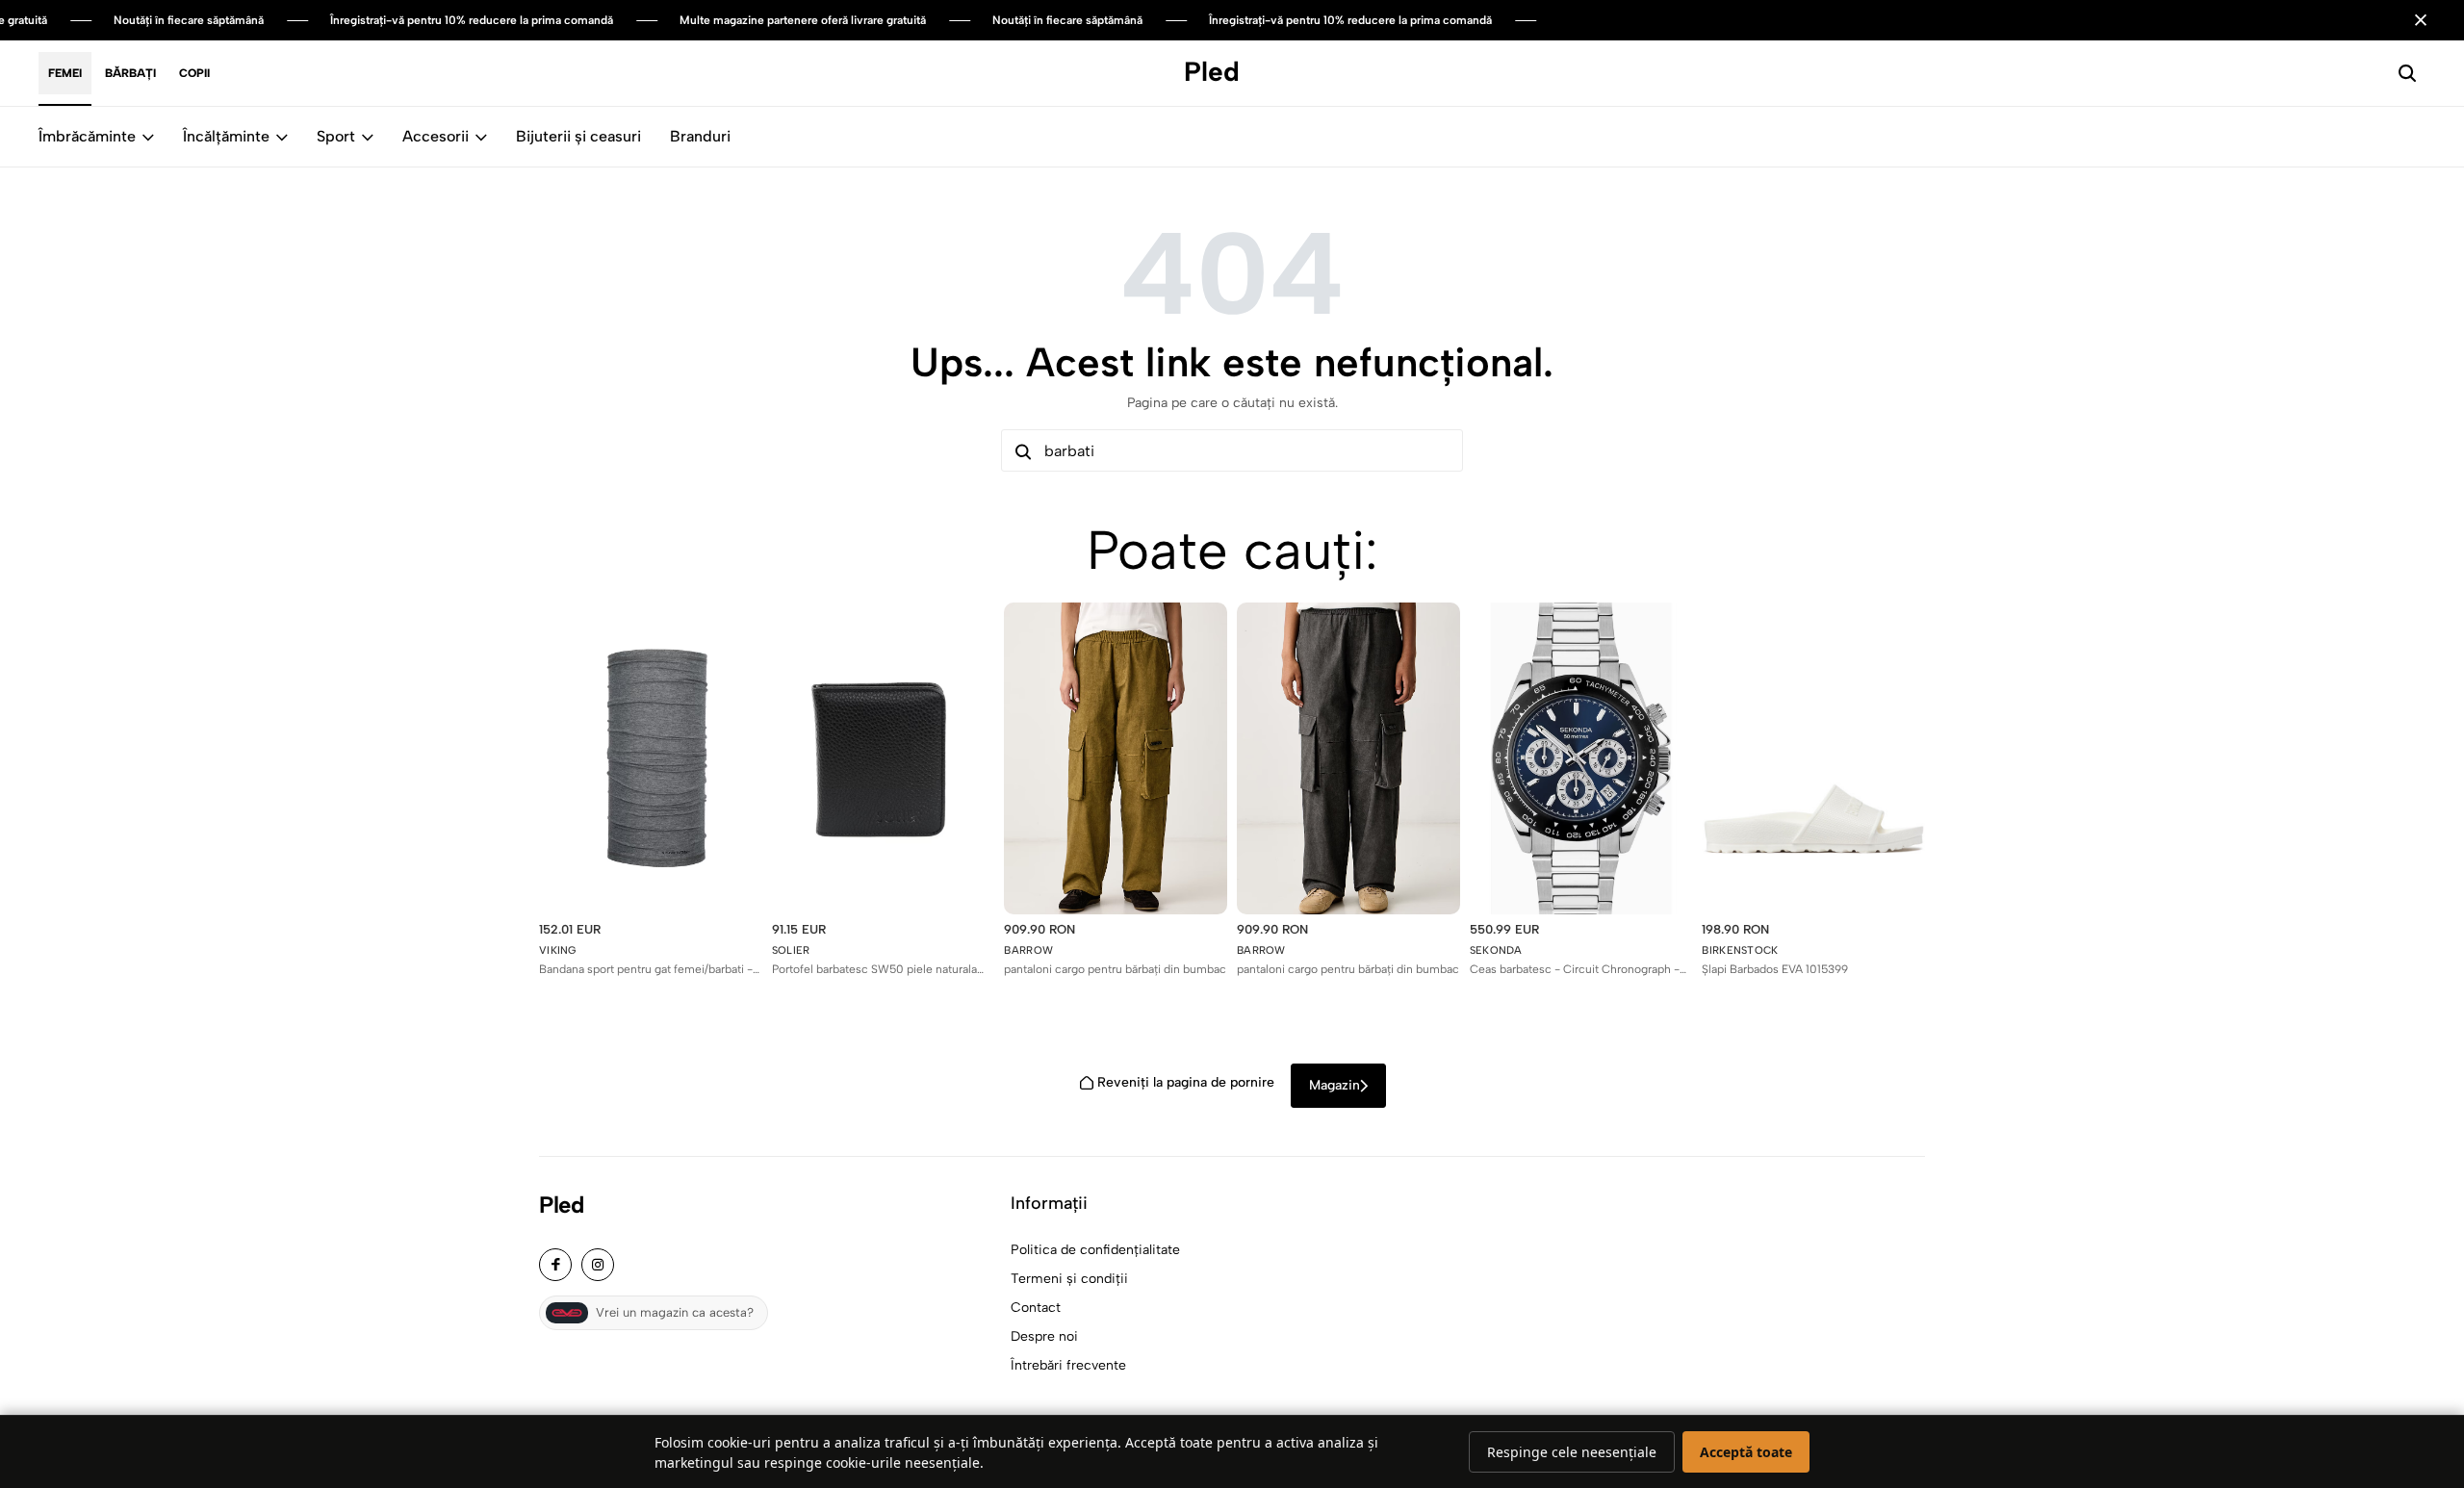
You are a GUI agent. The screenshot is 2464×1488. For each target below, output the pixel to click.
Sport (336, 136)
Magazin (1335, 1085)
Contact (1036, 1308)
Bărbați (130, 73)
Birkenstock (1740, 950)
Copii (194, 73)
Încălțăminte (226, 136)
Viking (558, 950)
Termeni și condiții (1069, 1279)
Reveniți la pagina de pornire (1186, 1082)
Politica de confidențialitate (1095, 1250)
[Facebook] (555, 1265)
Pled (561, 1205)
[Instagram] (598, 1265)
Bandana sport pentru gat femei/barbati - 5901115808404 (646, 970)
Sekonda (1496, 950)
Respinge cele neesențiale (1572, 1452)
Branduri (700, 136)
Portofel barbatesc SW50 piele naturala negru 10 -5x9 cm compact (874, 970)
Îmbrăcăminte (87, 136)
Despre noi (1044, 1336)
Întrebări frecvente (1068, 1365)
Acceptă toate (1746, 1452)
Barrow (1028, 950)
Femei (65, 73)
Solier (791, 950)
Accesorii (436, 136)
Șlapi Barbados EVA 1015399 (1775, 969)
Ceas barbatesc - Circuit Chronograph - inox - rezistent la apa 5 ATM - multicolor (1577, 970)
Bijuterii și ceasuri (578, 136)
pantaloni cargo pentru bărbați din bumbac (1115, 969)
